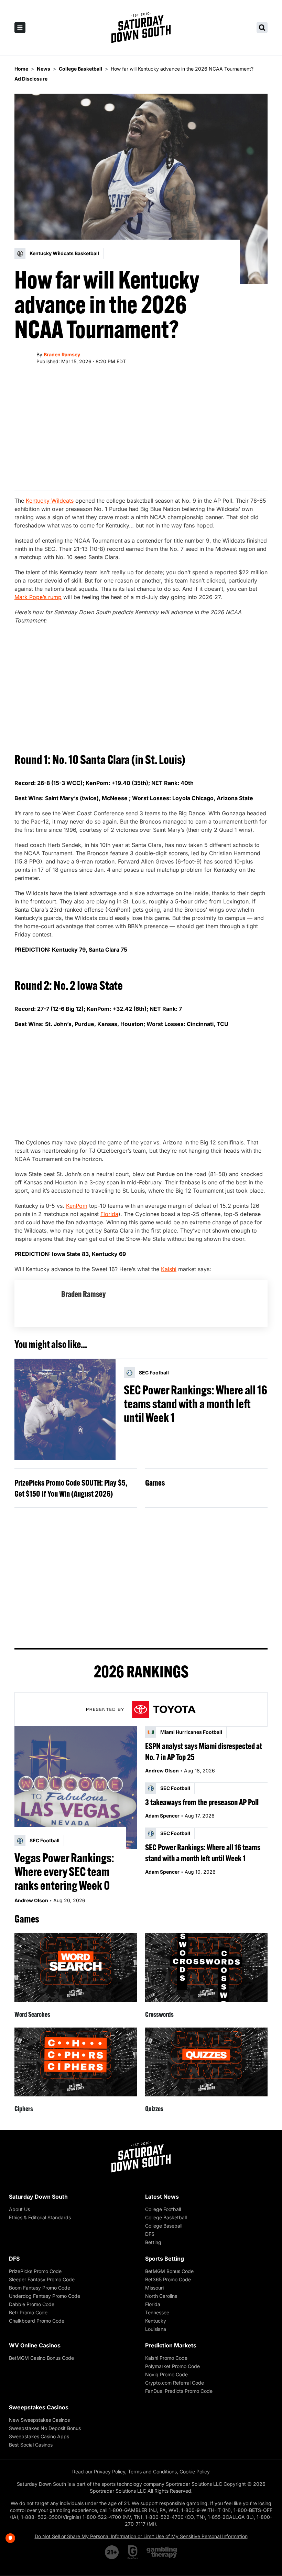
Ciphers (24, 2109)
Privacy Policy (110, 2472)
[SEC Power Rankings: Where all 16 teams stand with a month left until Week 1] (65, 1410)
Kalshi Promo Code (166, 2358)
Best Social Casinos (31, 2445)
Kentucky (156, 2321)
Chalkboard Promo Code (37, 2321)
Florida (109, 1214)
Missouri (154, 2288)
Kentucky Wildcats (50, 501)
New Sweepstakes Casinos (39, 2420)
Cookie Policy (195, 2472)
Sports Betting (165, 2259)
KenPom (77, 1206)
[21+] (112, 2552)
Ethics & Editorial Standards (40, 2217)
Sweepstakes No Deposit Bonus (45, 2428)
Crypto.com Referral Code (175, 2383)
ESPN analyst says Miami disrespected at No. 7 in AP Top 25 (204, 1751)
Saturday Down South (38, 2197)
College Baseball (164, 2226)
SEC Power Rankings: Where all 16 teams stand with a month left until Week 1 (196, 1404)
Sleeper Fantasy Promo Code (42, 2279)
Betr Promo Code (28, 2312)
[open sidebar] (20, 28)
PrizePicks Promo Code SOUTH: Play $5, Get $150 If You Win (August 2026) (71, 1488)
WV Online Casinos (35, 2345)
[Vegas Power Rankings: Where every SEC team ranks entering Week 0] (76, 1788)
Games (155, 1483)
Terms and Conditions (152, 2472)
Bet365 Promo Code (168, 2279)
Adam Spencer (162, 1816)
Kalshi (169, 1269)
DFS (150, 2234)
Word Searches (32, 2014)
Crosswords (159, 2014)
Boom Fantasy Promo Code (40, 2288)
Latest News (162, 2197)
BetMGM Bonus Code (169, 2271)
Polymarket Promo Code (172, 2366)
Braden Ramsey (62, 354)
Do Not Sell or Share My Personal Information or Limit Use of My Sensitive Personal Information (141, 2536)
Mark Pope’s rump (38, 597)
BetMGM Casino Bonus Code (41, 2358)
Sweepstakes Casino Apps (39, 2436)
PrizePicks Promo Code (35, 2271)
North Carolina (161, 2296)
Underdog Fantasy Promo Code (45, 2296)
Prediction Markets (171, 2345)
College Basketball (166, 2217)
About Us (19, 2209)
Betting (153, 2242)
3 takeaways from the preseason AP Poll (202, 1802)
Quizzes (154, 2109)
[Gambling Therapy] (162, 2552)
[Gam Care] (133, 2552)
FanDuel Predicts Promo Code (179, 2391)
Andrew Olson (31, 1900)
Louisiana (156, 2329)
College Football (163, 2209)
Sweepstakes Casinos (39, 2407)
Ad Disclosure (31, 79)
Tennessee (157, 2312)
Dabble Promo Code (32, 2304)
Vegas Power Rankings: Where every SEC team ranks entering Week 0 (64, 1872)
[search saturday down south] (262, 28)
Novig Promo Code (166, 2374)
